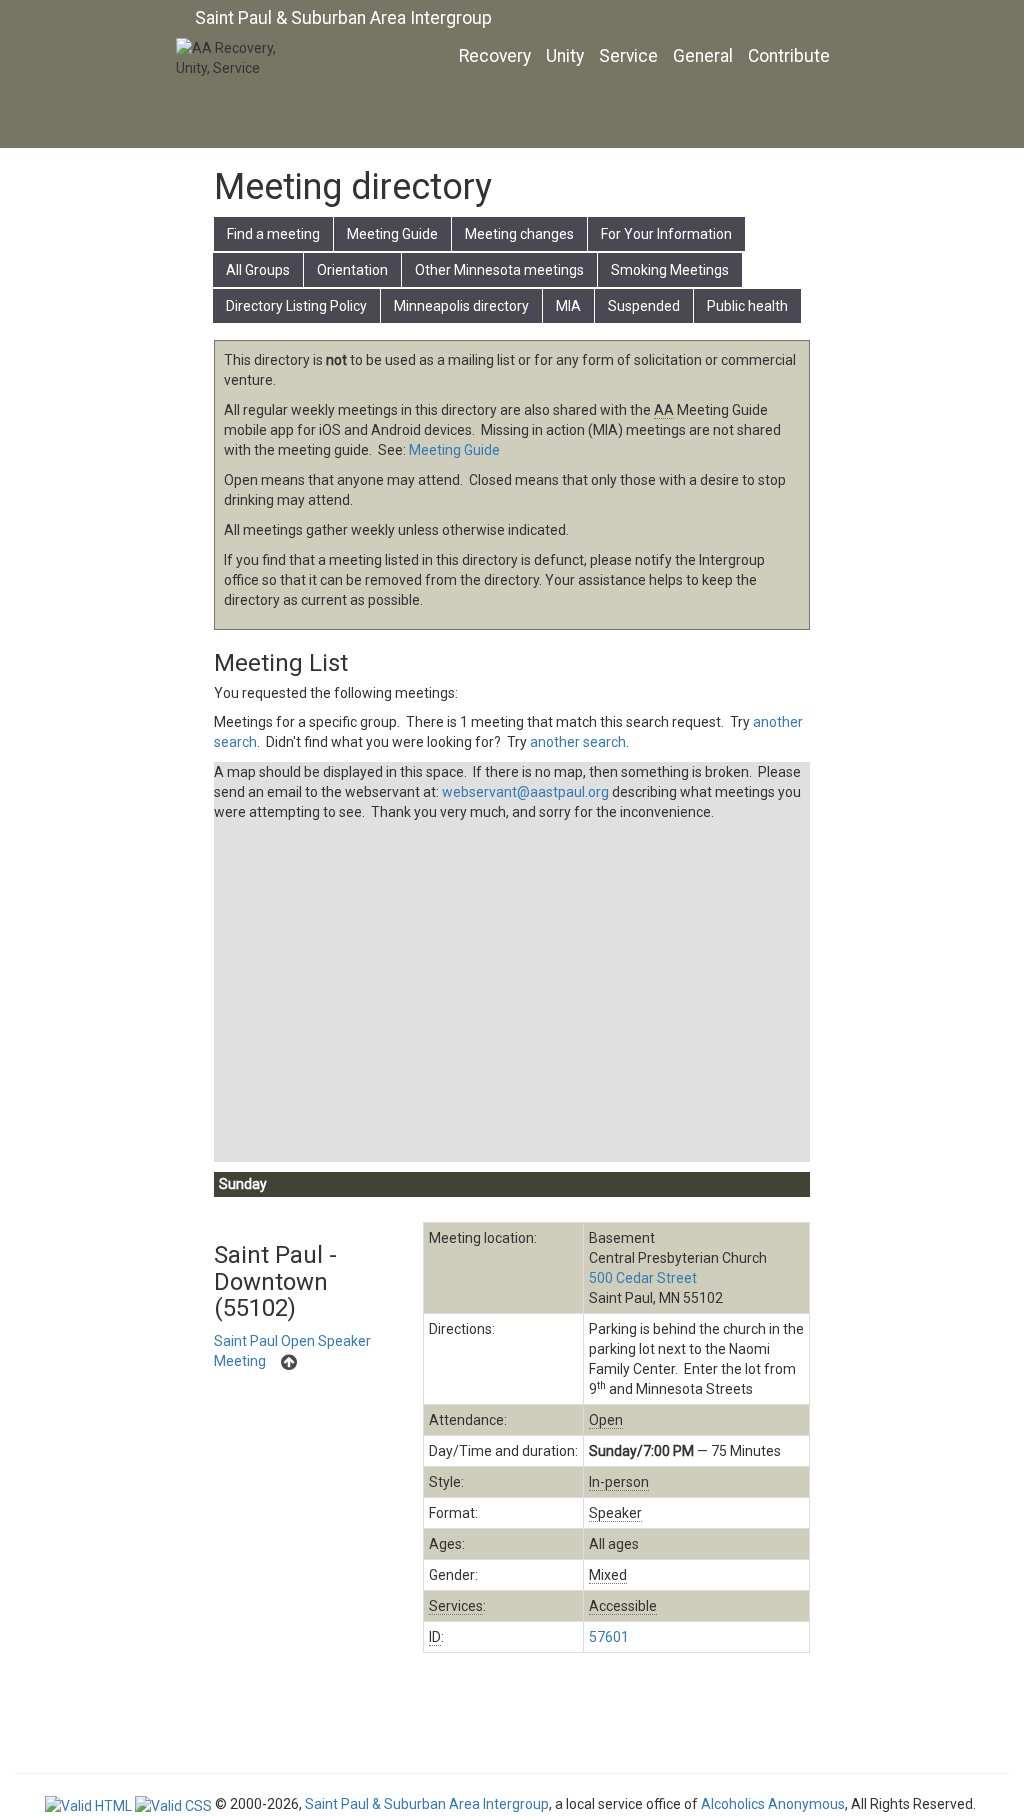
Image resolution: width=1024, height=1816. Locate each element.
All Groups (258, 270)
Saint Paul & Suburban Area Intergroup (343, 18)
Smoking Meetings (670, 270)
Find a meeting (273, 234)
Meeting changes (519, 234)
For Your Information (666, 234)
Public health (747, 306)
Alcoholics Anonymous (773, 1804)
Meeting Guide (392, 234)
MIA (568, 306)
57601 (609, 1637)
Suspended (644, 306)
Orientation (352, 270)
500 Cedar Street (643, 1278)
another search (578, 742)
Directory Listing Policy (296, 306)
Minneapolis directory (461, 306)
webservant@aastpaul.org (525, 792)
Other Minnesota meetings (499, 270)
